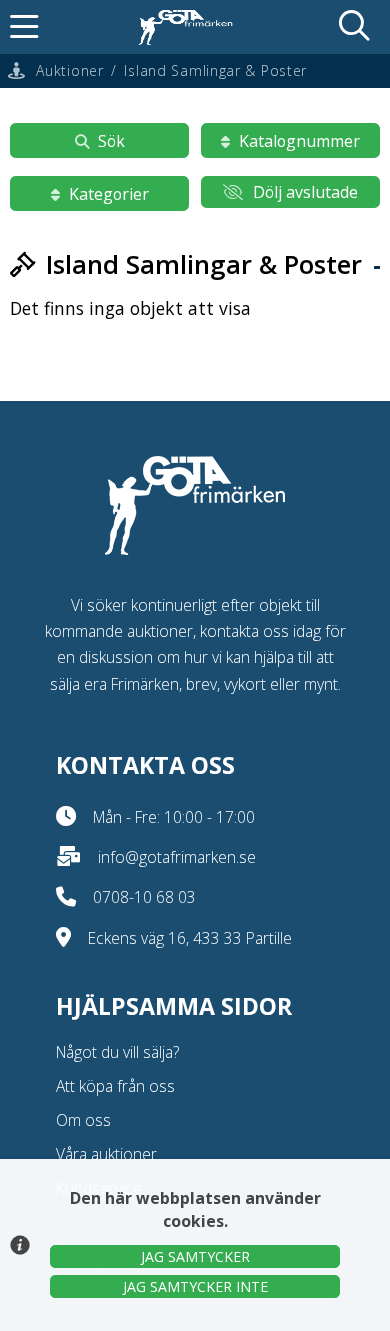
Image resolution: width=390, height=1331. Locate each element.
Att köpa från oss (115, 1086)
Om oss (83, 1120)
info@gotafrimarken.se (177, 857)
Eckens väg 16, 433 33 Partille (190, 938)
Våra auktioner (106, 1154)
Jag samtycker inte (195, 1286)
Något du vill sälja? (117, 1052)
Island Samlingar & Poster (215, 70)
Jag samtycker (195, 1256)
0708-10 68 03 (144, 897)
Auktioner (69, 70)
